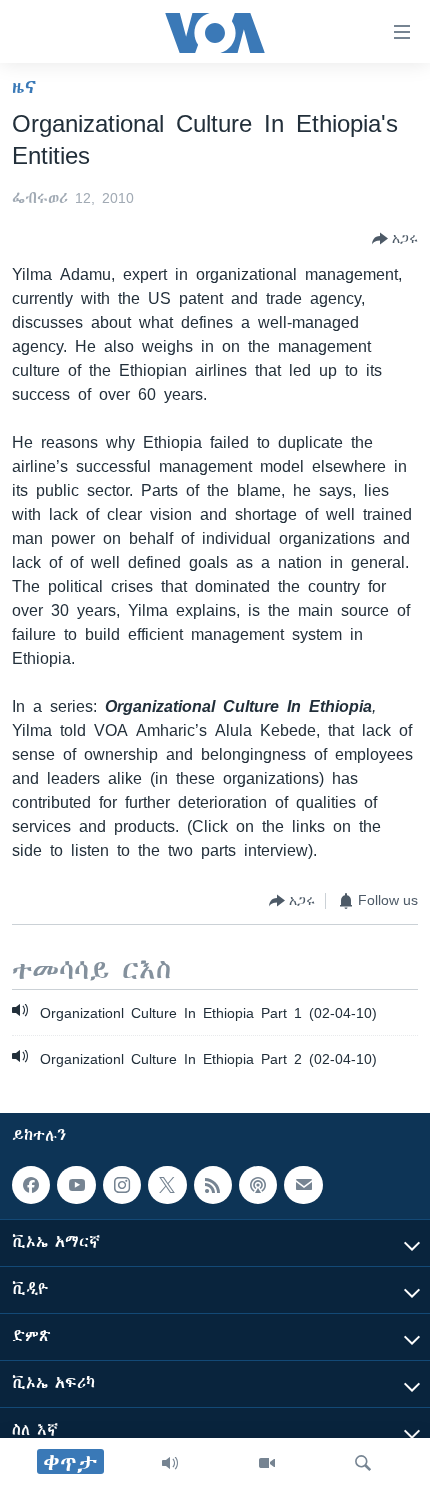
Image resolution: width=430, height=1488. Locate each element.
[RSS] (213, 1185)
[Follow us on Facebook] (31, 1185)
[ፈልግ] (363, 1463)
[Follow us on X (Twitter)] (167, 1185)
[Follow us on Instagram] (122, 1185)
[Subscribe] (303, 1185)
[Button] (395, 239)
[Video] (267, 1463)
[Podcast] (258, 1185)
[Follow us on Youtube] (76, 1185)
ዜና (24, 87)
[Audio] (170, 1463)
